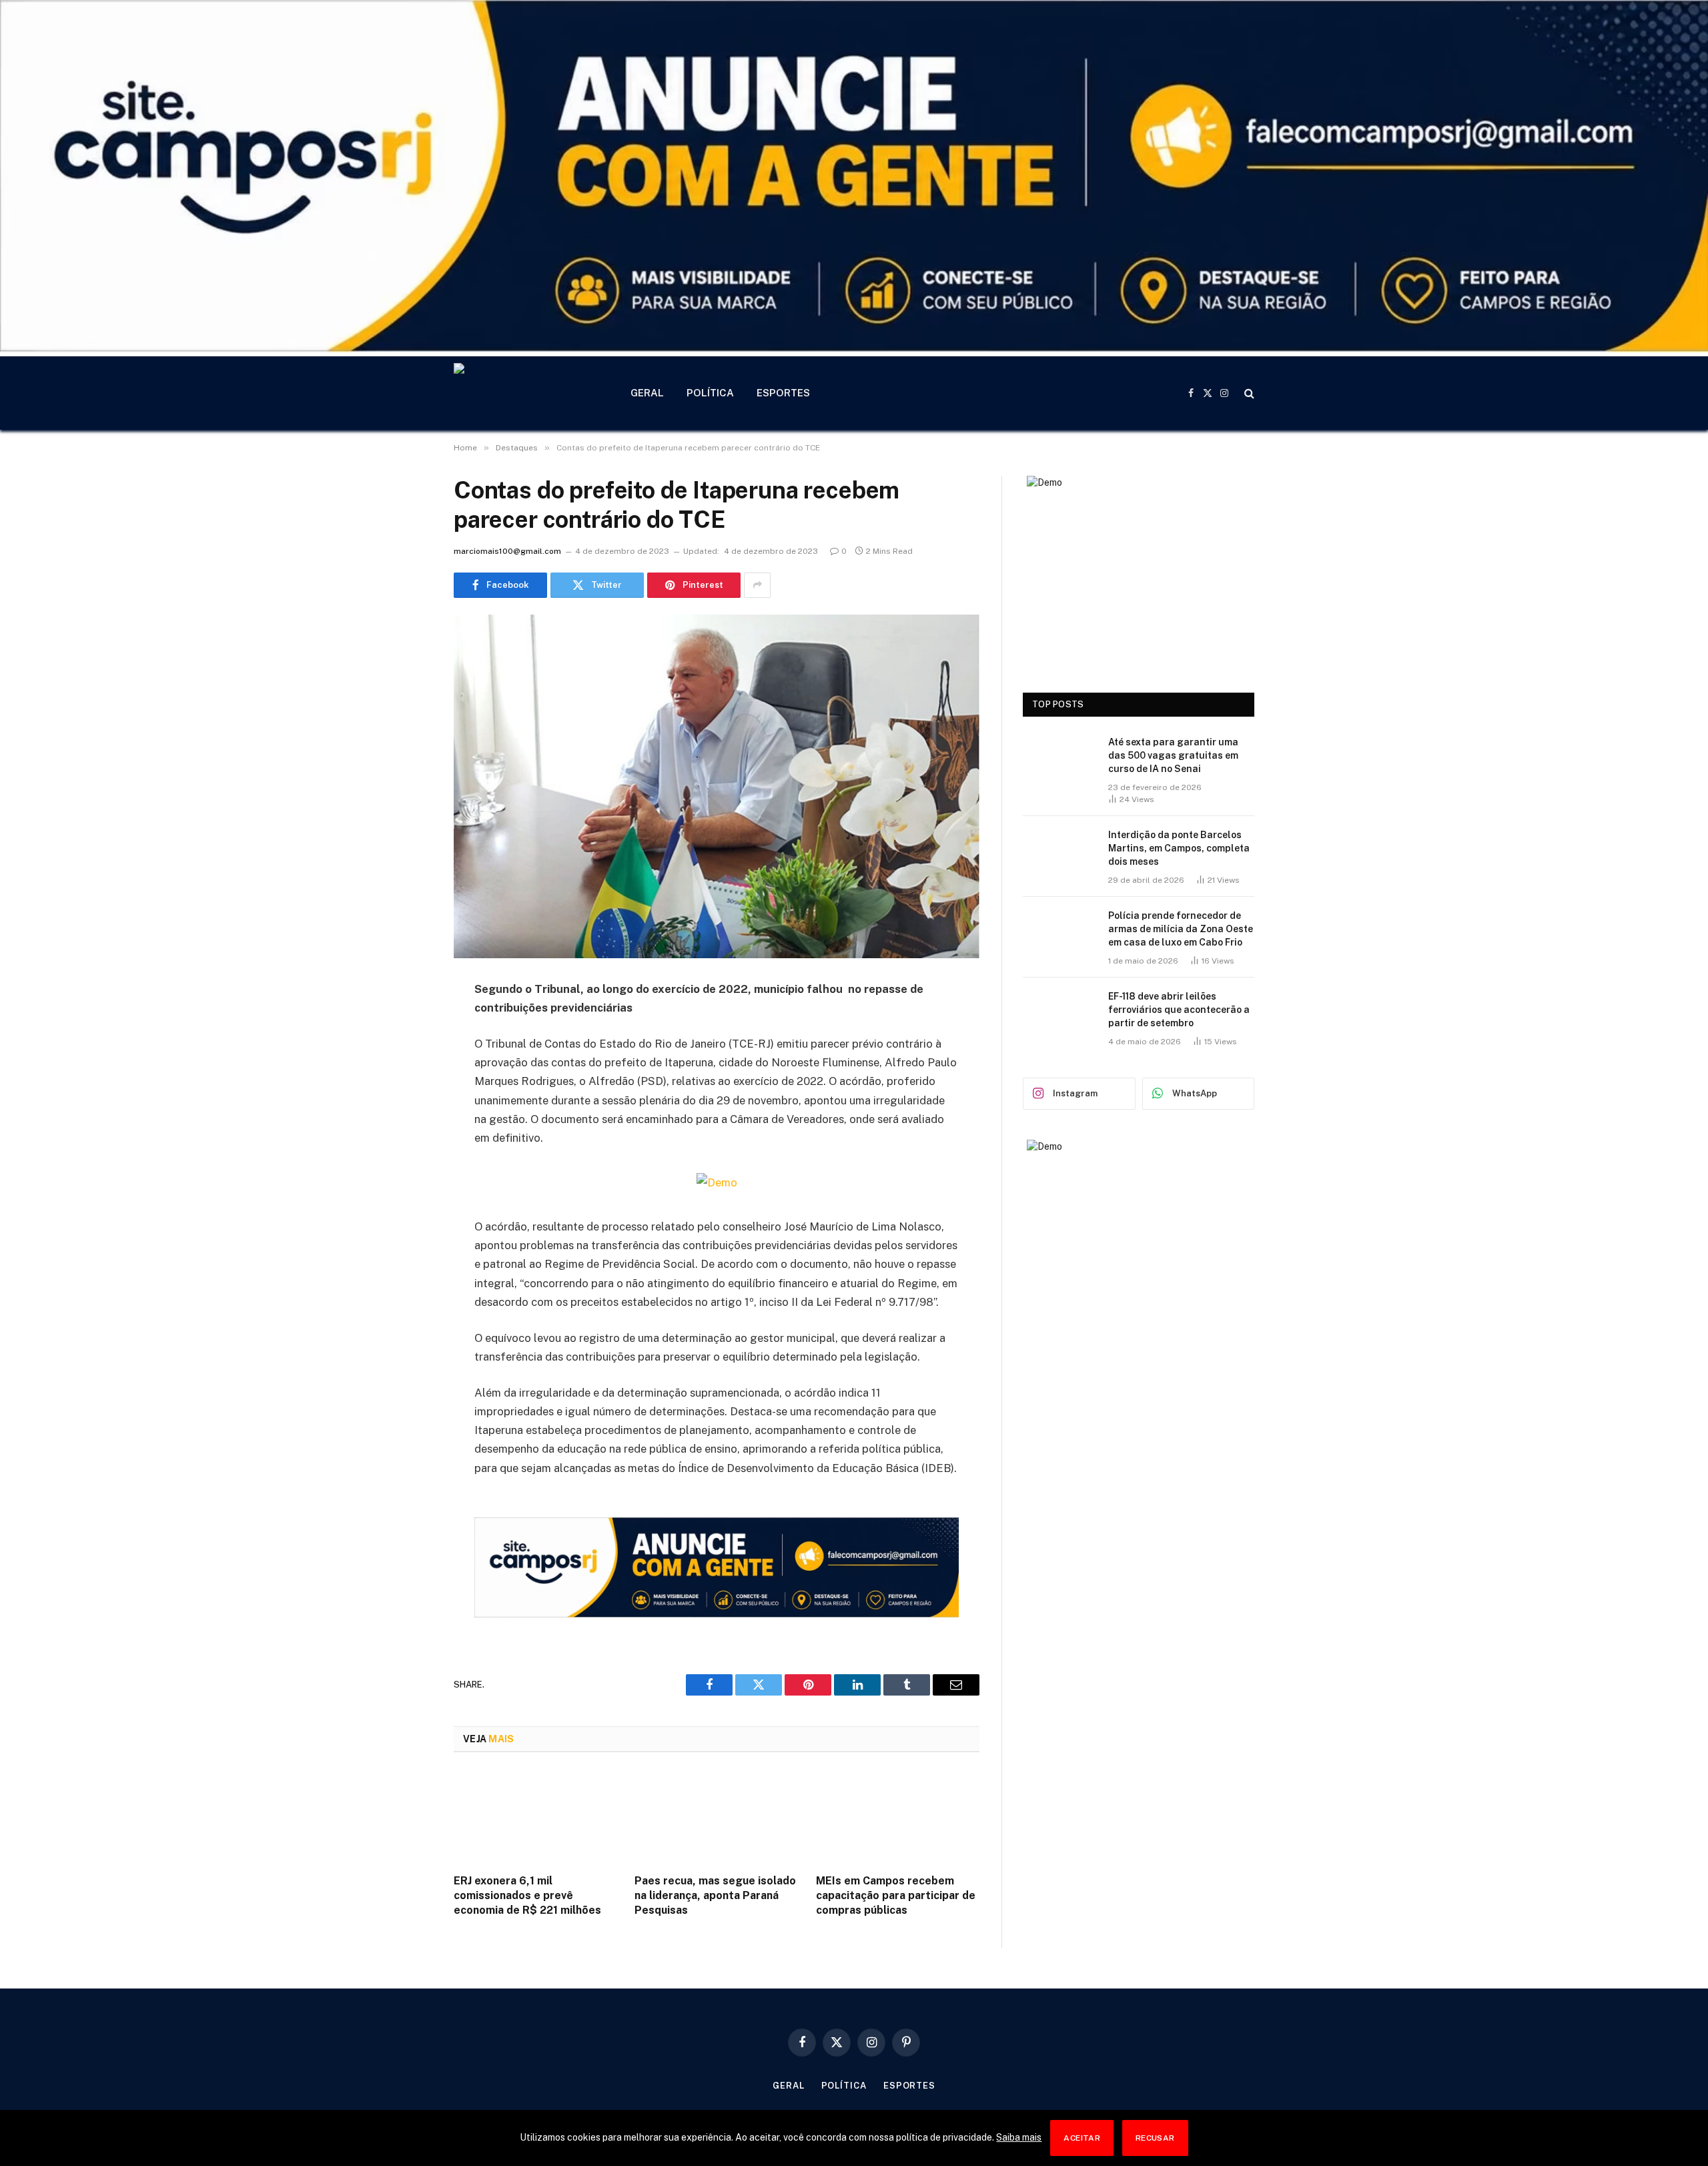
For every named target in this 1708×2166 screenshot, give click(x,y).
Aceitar (1082, 2138)
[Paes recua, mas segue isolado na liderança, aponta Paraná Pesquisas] (716, 1817)
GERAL (647, 393)
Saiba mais (1019, 2137)
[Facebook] (407, 1024)
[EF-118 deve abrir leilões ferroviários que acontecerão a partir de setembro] (1059, 1014)
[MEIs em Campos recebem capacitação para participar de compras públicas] (898, 1817)
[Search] (1248, 393)
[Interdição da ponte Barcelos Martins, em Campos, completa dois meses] (1059, 852)
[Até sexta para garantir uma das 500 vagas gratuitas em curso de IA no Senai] (1059, 759)
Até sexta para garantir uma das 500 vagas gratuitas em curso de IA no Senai (1173, 755)
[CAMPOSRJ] (525, 393)
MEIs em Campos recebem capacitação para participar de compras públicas (896, 1895)
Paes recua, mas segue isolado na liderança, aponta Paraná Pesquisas (715, 1895)
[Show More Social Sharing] (757, 585)
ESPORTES (783, 393)
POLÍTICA (710, 393)
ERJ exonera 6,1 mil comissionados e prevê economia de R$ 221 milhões (527, 1895)
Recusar (1155, 2138)
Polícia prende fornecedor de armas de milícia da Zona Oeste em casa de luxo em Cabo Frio (1181, 929)
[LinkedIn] (407, 1092)
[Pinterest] (407, 1126)
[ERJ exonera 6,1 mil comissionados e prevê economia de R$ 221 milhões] (535, 1817)
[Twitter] (407, 1058)
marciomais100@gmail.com (507, 551)
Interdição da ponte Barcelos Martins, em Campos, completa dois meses (1179, 848)
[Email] (407, 1160)
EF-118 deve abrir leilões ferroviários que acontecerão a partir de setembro (1179, 1010)
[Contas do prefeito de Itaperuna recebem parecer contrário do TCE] (717, 786)
